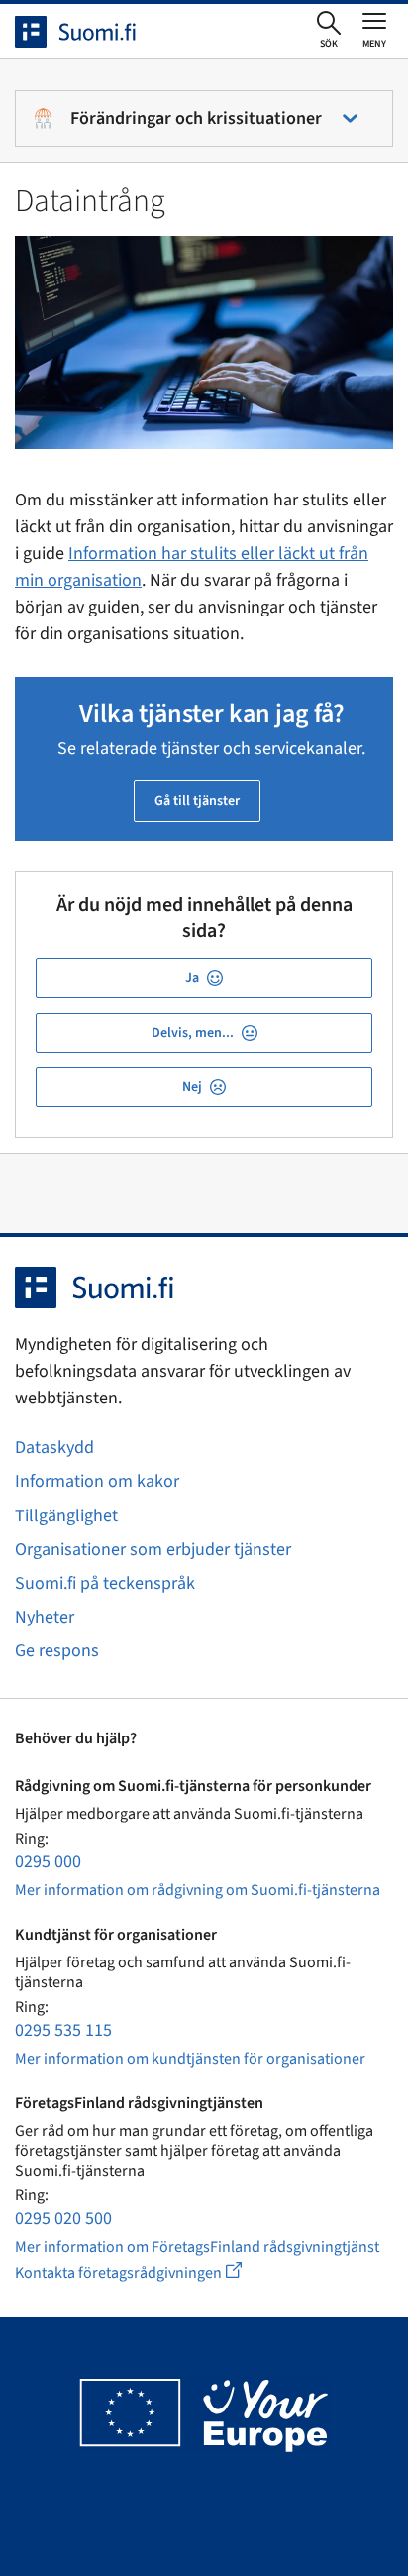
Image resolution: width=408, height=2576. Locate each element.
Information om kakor (97, 1481)
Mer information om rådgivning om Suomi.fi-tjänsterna (198, 1890)
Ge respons (57, 1651)
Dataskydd (54, 1448)
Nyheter (45, 1617)
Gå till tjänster (197, 801)
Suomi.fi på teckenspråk (105, 1583)
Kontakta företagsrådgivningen (144, 2272)
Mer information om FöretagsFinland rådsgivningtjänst (197, 2247)
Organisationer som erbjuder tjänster (153, 1550)
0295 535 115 (63, 2030)
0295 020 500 (63, 2219)
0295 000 (48, 1862)
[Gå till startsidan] (93, 32)
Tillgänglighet (66, 1516)
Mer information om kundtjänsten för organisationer (190, 2059)
